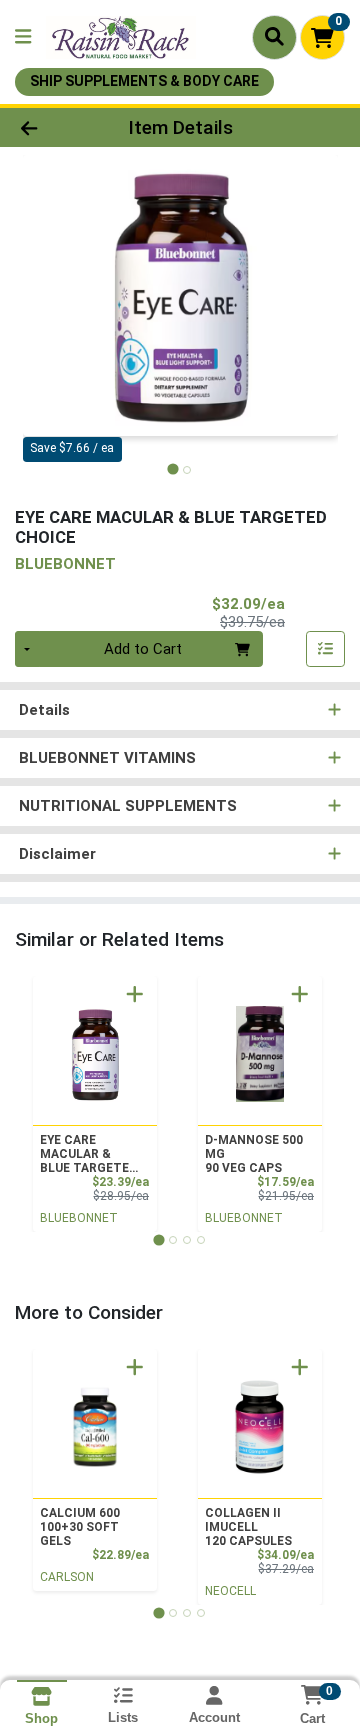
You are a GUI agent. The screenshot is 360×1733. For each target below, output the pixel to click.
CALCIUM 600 (80, 1527)
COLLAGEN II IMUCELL (248, 1527)
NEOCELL (230, 1591)
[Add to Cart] (135, 994)
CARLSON (67, 1577)
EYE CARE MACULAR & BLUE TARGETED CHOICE (88, 1154)
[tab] (172, 469)
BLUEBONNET (79, 1218)
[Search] (274, 37)
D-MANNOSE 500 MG (254, 1154)
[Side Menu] (23, 37)
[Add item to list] (326, 649)
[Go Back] (56, 127)
